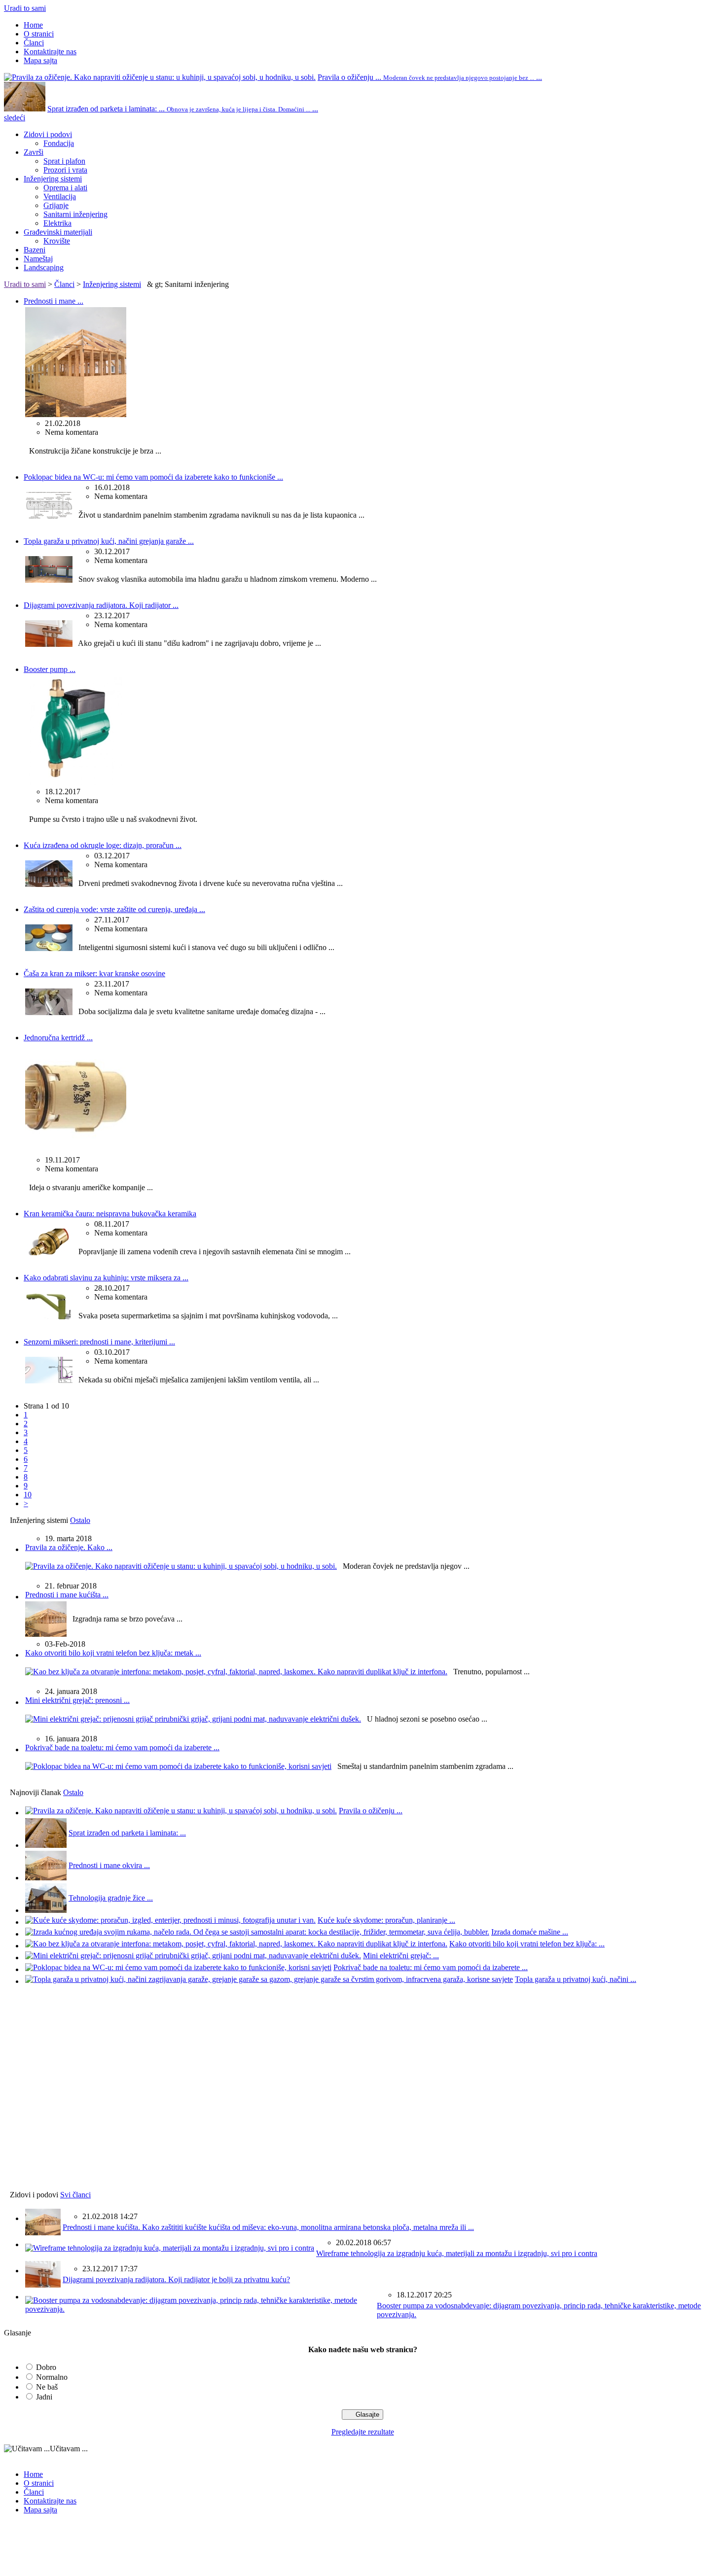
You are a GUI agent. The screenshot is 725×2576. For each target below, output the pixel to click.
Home (33, 25)
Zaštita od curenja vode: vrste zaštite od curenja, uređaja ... (114, 909)
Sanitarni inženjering (75, 214)
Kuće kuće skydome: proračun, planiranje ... (386, 1920)
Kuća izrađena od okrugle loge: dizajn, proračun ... (103, 845)
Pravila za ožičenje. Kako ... (69, 1547)
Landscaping (44, 267)
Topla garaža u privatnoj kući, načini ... (576, 1979)
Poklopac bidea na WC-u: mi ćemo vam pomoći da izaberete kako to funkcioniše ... (153, 477)
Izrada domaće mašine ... (530, 1932)
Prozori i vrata (65, 170)
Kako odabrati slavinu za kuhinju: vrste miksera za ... (106, 1278)
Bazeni (35, 250)
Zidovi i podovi (48, 134)
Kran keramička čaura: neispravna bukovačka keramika (110, 1214)
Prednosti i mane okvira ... (109, 1865)
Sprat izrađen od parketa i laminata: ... (127, 1833)
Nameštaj (38, 259)
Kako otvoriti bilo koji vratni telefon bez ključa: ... (527, 1944)
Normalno (52, 2377)
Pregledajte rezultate (363, 2432)
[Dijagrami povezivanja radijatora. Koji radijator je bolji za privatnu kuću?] (49, 644)
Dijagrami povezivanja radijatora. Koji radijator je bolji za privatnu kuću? (176, 2279)
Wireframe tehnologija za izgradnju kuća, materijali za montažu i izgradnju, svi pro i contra (457, 2253)
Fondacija (59, 143)
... (430, 77)
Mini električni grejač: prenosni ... (77, 1700)
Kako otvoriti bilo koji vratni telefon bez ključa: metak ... (113, 1653)
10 (28, 1495)
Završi (34, 152)
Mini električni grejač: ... (401, 1956)
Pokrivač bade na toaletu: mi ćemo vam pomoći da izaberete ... (122, 1747)
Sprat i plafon (64, 161)
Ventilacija (60, 196)
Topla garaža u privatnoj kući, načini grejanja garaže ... (109, 541)
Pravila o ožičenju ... (371, 1811)
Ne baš (47, 2387)
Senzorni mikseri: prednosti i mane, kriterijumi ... (99, 1342)
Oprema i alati (65, 188)
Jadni (44, 2397)
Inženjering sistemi (53, 179)
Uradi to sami (25, 8)
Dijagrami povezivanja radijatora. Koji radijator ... (101, 605)
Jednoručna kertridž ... (58, 1038)
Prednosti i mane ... (54, 301)
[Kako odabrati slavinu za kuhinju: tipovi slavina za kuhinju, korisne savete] (49, 1317)
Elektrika (57, 223)
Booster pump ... (50, 669)
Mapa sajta (40, 60)
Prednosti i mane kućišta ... (67, 1595)
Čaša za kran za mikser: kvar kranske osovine (94, 973)
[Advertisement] (63, 2092)
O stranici (39, 34)
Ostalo (80, 1520)
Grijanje (56, 205)
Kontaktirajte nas (50, 52)
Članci (34, 43)
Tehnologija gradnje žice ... (111, 1898)
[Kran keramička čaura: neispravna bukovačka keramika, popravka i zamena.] (49, 1253)
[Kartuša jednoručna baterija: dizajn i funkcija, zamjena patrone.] (76, 1151)
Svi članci (75, 2195)
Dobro (46, 2367)
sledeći (15, 118)
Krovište (57, 241)
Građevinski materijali (58, 232)
